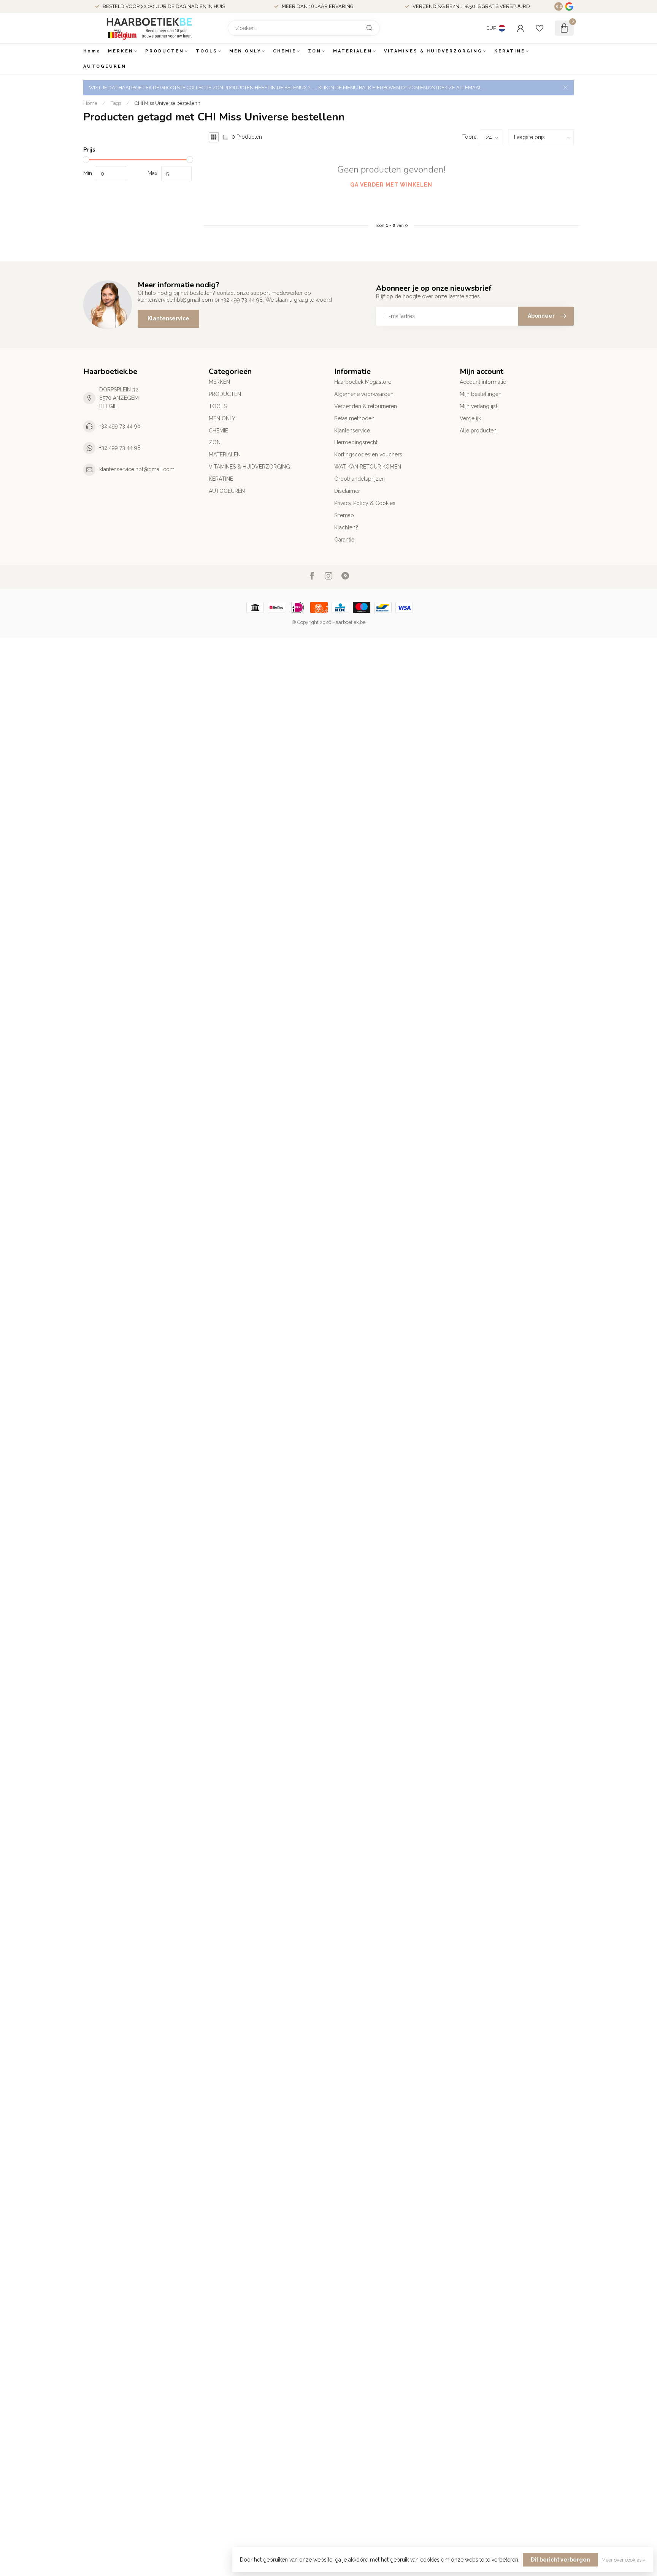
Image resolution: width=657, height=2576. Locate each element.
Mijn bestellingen (481, 394)
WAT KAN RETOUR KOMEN (368, 467)
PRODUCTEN (165, 51)
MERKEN (121, 51)
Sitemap (344, 515)
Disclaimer (347, 491)
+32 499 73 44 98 (120, 426)
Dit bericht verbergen (560, 2560)
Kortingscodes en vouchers (368, 454)
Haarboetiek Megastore (363, 382)
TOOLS (207, 51)
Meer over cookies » (624, 2560)
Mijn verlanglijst (478, 406)
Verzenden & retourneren (366, 406)
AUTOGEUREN (105, 66)
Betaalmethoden (354, 418)
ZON (315, 51)
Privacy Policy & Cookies (365, 503)
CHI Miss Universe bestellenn (167, 103)
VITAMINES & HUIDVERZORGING (433, 51)
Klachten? (346, 527)
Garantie (344, 540)
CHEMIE (285, 51)
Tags (116, 103)
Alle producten (478, 431)
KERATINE (510, 51)
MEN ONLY (245, 51)
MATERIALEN (353, 51)
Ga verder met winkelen (391, 185)
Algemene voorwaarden (364, 394)
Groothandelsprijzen (359, 479)
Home (92, 51)
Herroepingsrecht (356, 442)
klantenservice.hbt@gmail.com (137, 469)
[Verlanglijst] (540, 28)
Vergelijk (470, 418)
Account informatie (483, 382)
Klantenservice (168, 318)
